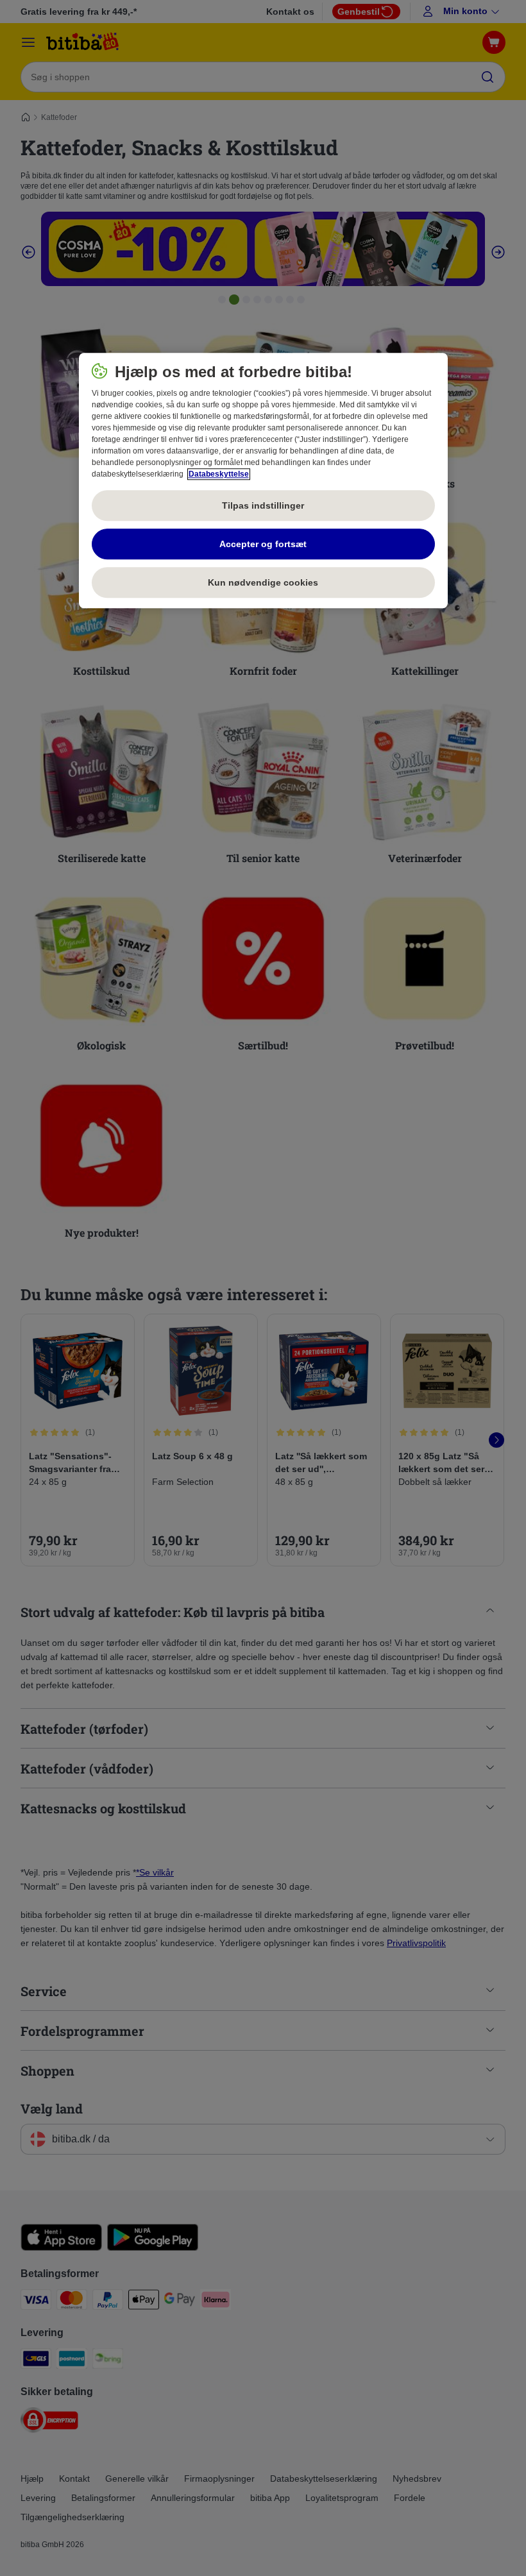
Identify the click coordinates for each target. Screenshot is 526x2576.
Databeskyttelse (219, 475)
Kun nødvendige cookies (263, 582)
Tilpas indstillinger (263, 505)
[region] (263, 481)
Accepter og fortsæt (263, 544)
